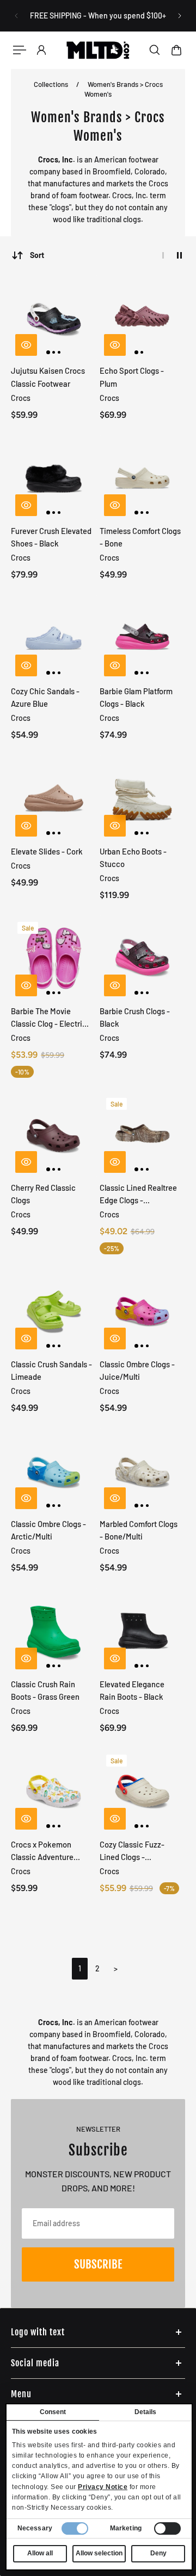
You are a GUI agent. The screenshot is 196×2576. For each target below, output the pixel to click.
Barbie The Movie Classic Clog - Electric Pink (49, 1018)
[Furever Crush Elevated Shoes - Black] (54, 478)
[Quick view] (26, 345)
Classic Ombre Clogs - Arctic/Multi (48, 1530)
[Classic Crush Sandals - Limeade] (54, 1311)
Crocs (21, 398)
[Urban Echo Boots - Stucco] (143, 798)
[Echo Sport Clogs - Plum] (143, 318)
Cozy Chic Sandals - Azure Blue (45, 697)
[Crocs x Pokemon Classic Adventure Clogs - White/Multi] (54, 1791)
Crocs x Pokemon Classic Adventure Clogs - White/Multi (44, 1851)
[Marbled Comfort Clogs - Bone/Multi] (143, 1471)
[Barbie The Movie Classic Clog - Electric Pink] (54, 958)
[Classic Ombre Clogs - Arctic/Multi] (54, 1471)
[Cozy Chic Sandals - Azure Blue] (54, 638)
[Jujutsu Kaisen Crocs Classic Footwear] (54, 318)
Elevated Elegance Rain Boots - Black (132, 1690)
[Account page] (41, 50)
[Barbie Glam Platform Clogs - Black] (143, 638)
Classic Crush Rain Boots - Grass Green (45, 1690)
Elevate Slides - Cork (47, 851)
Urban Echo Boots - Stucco (133, 857)
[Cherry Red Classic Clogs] (54, 1134)
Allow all (40, 2553)
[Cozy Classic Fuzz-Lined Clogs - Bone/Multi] (143, 1791)
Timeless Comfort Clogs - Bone (140, 537)
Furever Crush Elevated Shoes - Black (51, 537)
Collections (52, 84)
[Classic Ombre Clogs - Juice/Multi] (143, 1311)
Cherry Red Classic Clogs (43, 1194)
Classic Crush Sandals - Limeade (51, 1370)
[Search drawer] (155, 50)
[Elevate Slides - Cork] (54, 798)
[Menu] (20, 50)
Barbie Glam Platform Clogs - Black (136, 697)
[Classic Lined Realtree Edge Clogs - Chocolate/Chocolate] (143, 1134)
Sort (37, 255)
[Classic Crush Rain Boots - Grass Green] (54, 1631)
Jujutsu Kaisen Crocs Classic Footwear (48, 377)
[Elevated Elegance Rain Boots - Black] (143, 1631)
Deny (158, 2553)
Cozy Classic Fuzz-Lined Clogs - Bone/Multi (132, 1851)
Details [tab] (146, 2412)
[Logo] (98, 50)
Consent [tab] (53, 2412)
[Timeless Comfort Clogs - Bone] (143, 478)
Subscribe (98, 2264)
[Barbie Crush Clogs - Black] (143, 958)
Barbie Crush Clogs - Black (135, 1017)
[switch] (167, 2528)
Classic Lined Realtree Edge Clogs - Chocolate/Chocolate (138, 1195)
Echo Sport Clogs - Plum (132, 377)
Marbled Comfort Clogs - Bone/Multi (139, 1530)
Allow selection (99, 2553)
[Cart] (176, 50)
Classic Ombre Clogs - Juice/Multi (137, 1370)
